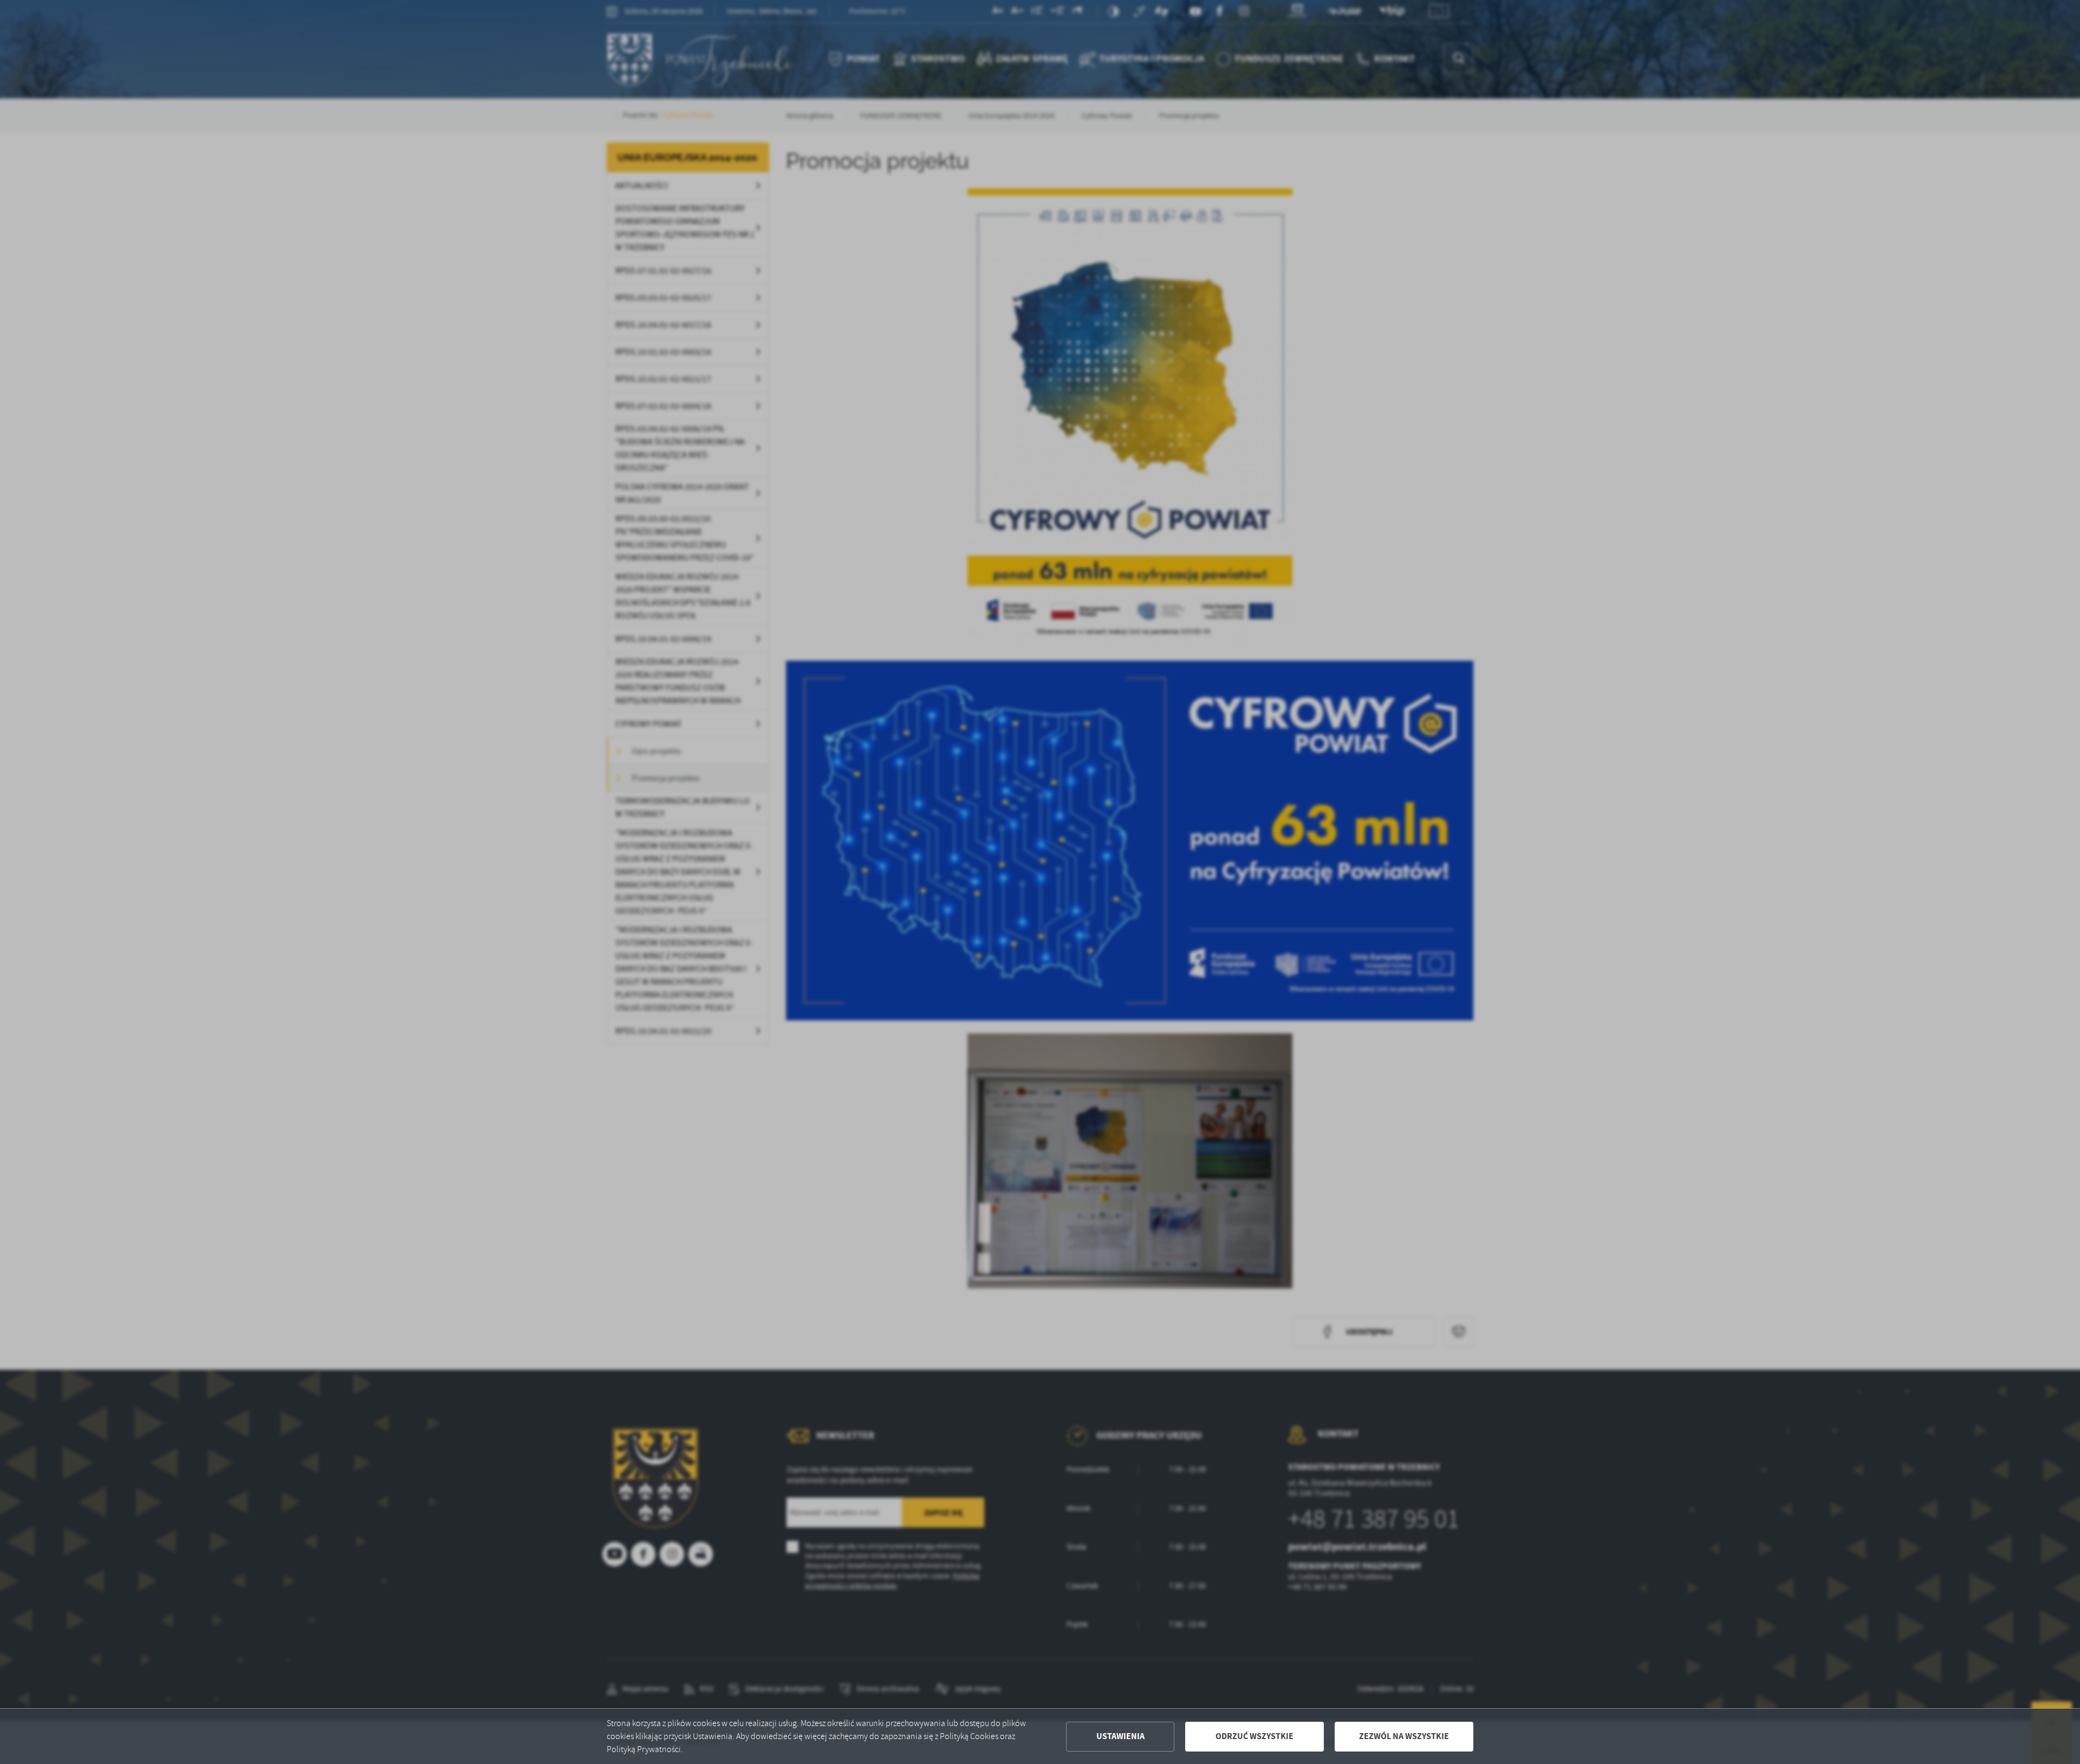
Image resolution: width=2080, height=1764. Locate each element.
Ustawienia (1120, 1736)
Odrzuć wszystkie (1254, 1736)
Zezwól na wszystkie (1404, 1736)
